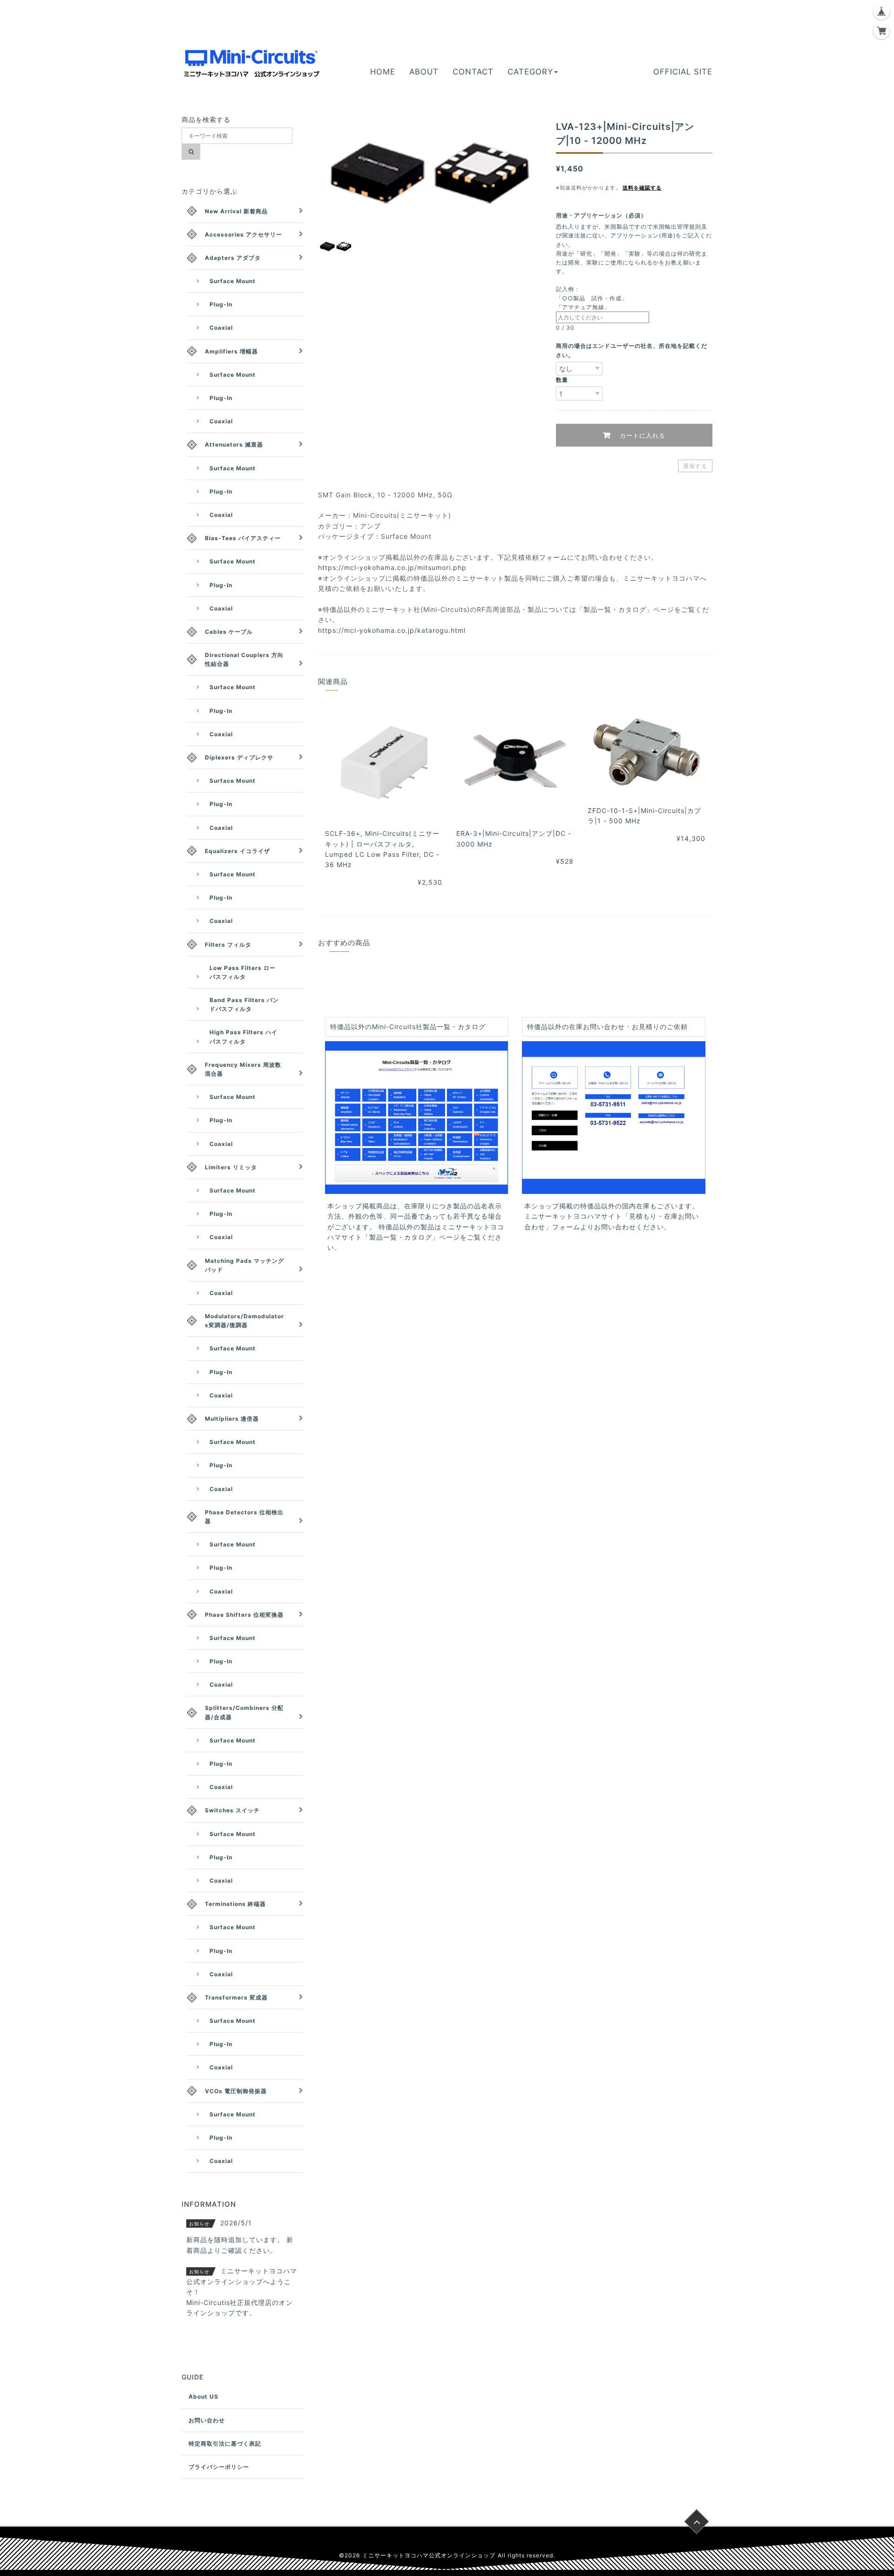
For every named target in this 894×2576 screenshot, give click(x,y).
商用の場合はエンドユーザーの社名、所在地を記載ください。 (632, 350)
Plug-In (221, 304)
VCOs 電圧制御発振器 (236, 2091)
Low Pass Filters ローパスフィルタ (243, 972)
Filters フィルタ (228, 945)
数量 (562, 380)
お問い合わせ (207, 2420)
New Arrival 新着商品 (236, 211)
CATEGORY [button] (530, 72)
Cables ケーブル (229, 632)
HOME (383, 72)
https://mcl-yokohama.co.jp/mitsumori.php (392, 567)
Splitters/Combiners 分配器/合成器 (244, 1712)
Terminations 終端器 (235, 1904)
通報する (695, 466)
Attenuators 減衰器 (234, 444)
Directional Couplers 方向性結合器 (244, 659)
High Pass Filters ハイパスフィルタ (244, 1037)
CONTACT (473, 72)
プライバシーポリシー (219, 2467)
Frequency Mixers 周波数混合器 (243, 1069)
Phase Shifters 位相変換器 (244, 1615)
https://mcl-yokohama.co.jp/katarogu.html (392, 630)
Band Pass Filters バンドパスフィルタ (244, 1004)
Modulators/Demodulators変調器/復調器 (244, 1321)
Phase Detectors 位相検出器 (244, 1517)
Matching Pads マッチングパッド (244, 1265)
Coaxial (221, 328)
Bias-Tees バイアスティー (243, 538)
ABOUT (424, 72)
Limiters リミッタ (231, 1167)
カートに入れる (641, 435)
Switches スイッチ (232, 1810)
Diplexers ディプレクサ (239, 757)
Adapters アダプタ (233, 258)
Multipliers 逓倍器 (232, 1419)
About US (203, 2396)
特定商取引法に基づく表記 (225, 2444)
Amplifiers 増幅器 (231, 351)
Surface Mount (233, 281)
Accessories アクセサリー (244, 234)
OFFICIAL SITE (683, 72)
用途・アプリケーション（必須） (604, 215)
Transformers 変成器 (236, 1997)
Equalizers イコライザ (237, 851)
